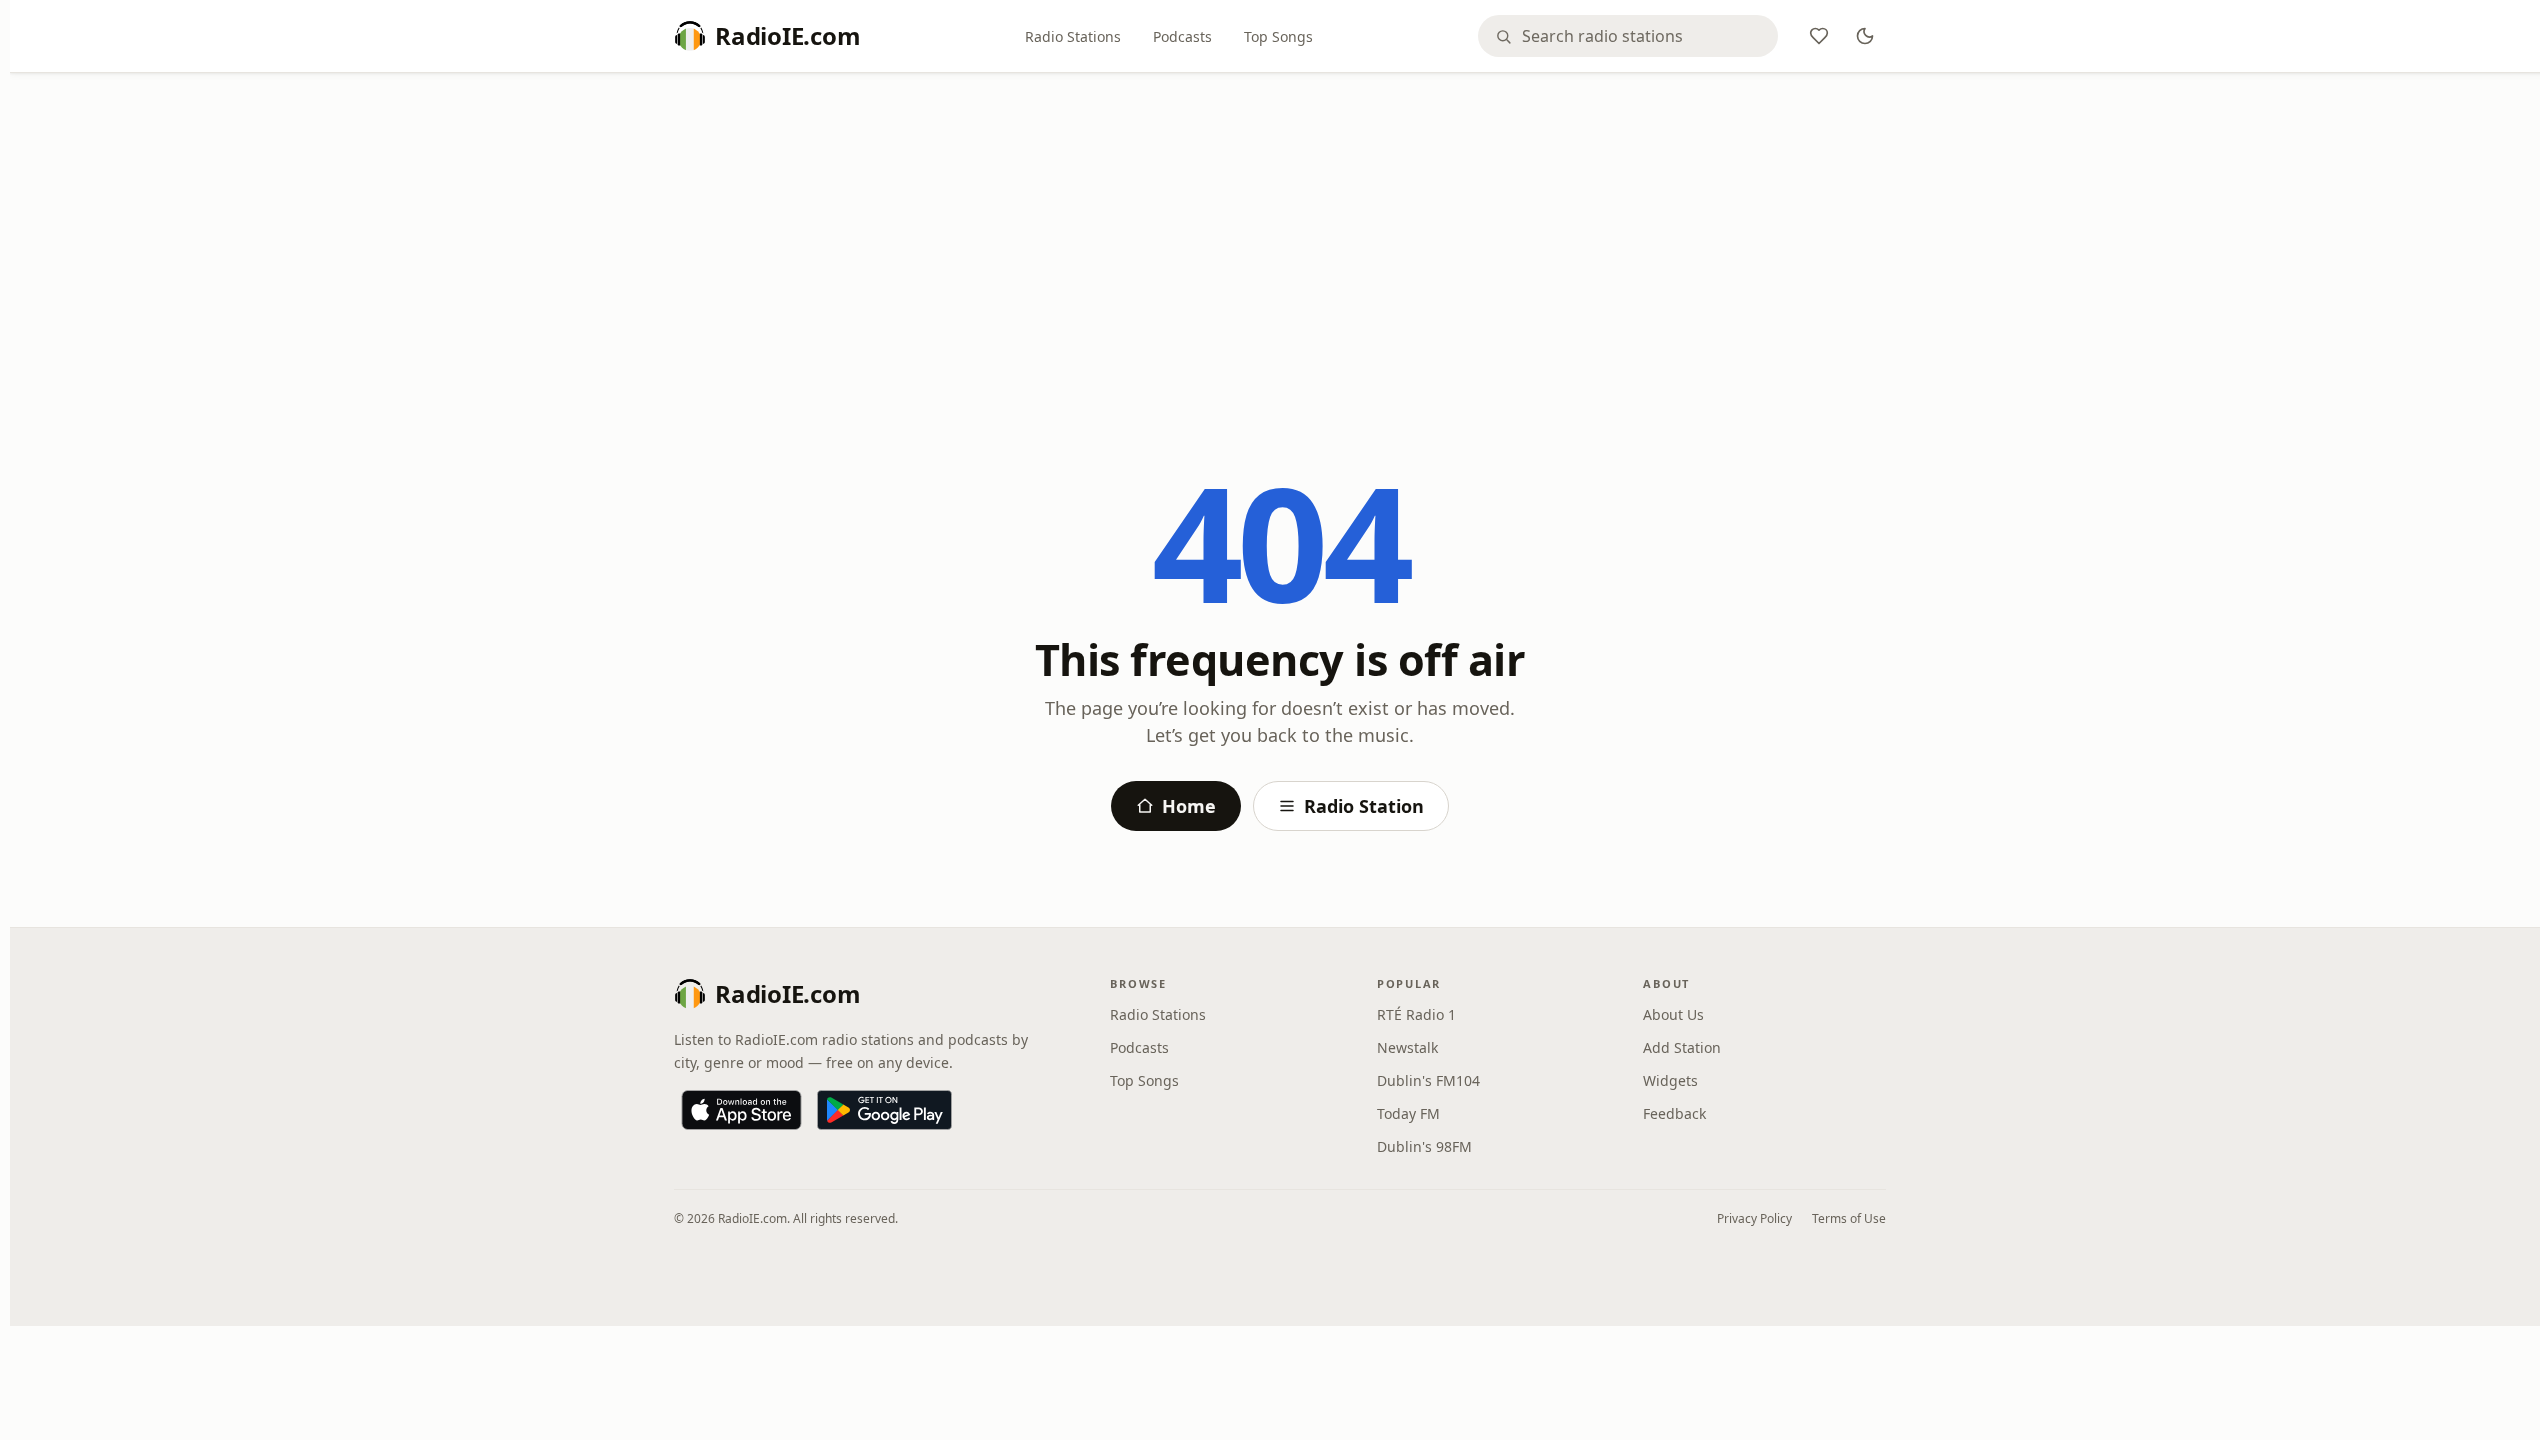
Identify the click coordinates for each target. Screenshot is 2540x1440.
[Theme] (1865, 36)
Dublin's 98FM (1424, 1146)
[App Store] (741, 1110)
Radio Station (1364, 806)
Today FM (1408, 1113)
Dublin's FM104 (1428, 1080)
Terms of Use (1849, 1218)
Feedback (1674, 1113)
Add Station (1682, 1047)
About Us (1673, 1014)
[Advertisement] (1280, 237)
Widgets (1670, 1080)
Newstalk (1407, 1047)
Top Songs (1278, 36)
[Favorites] (1819, 36)
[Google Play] (884, 1110)
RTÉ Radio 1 (1416, 1014)
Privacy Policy (1754, 1218)
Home (1189, 806)
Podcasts (1182, 36)
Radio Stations (1073, 36)
